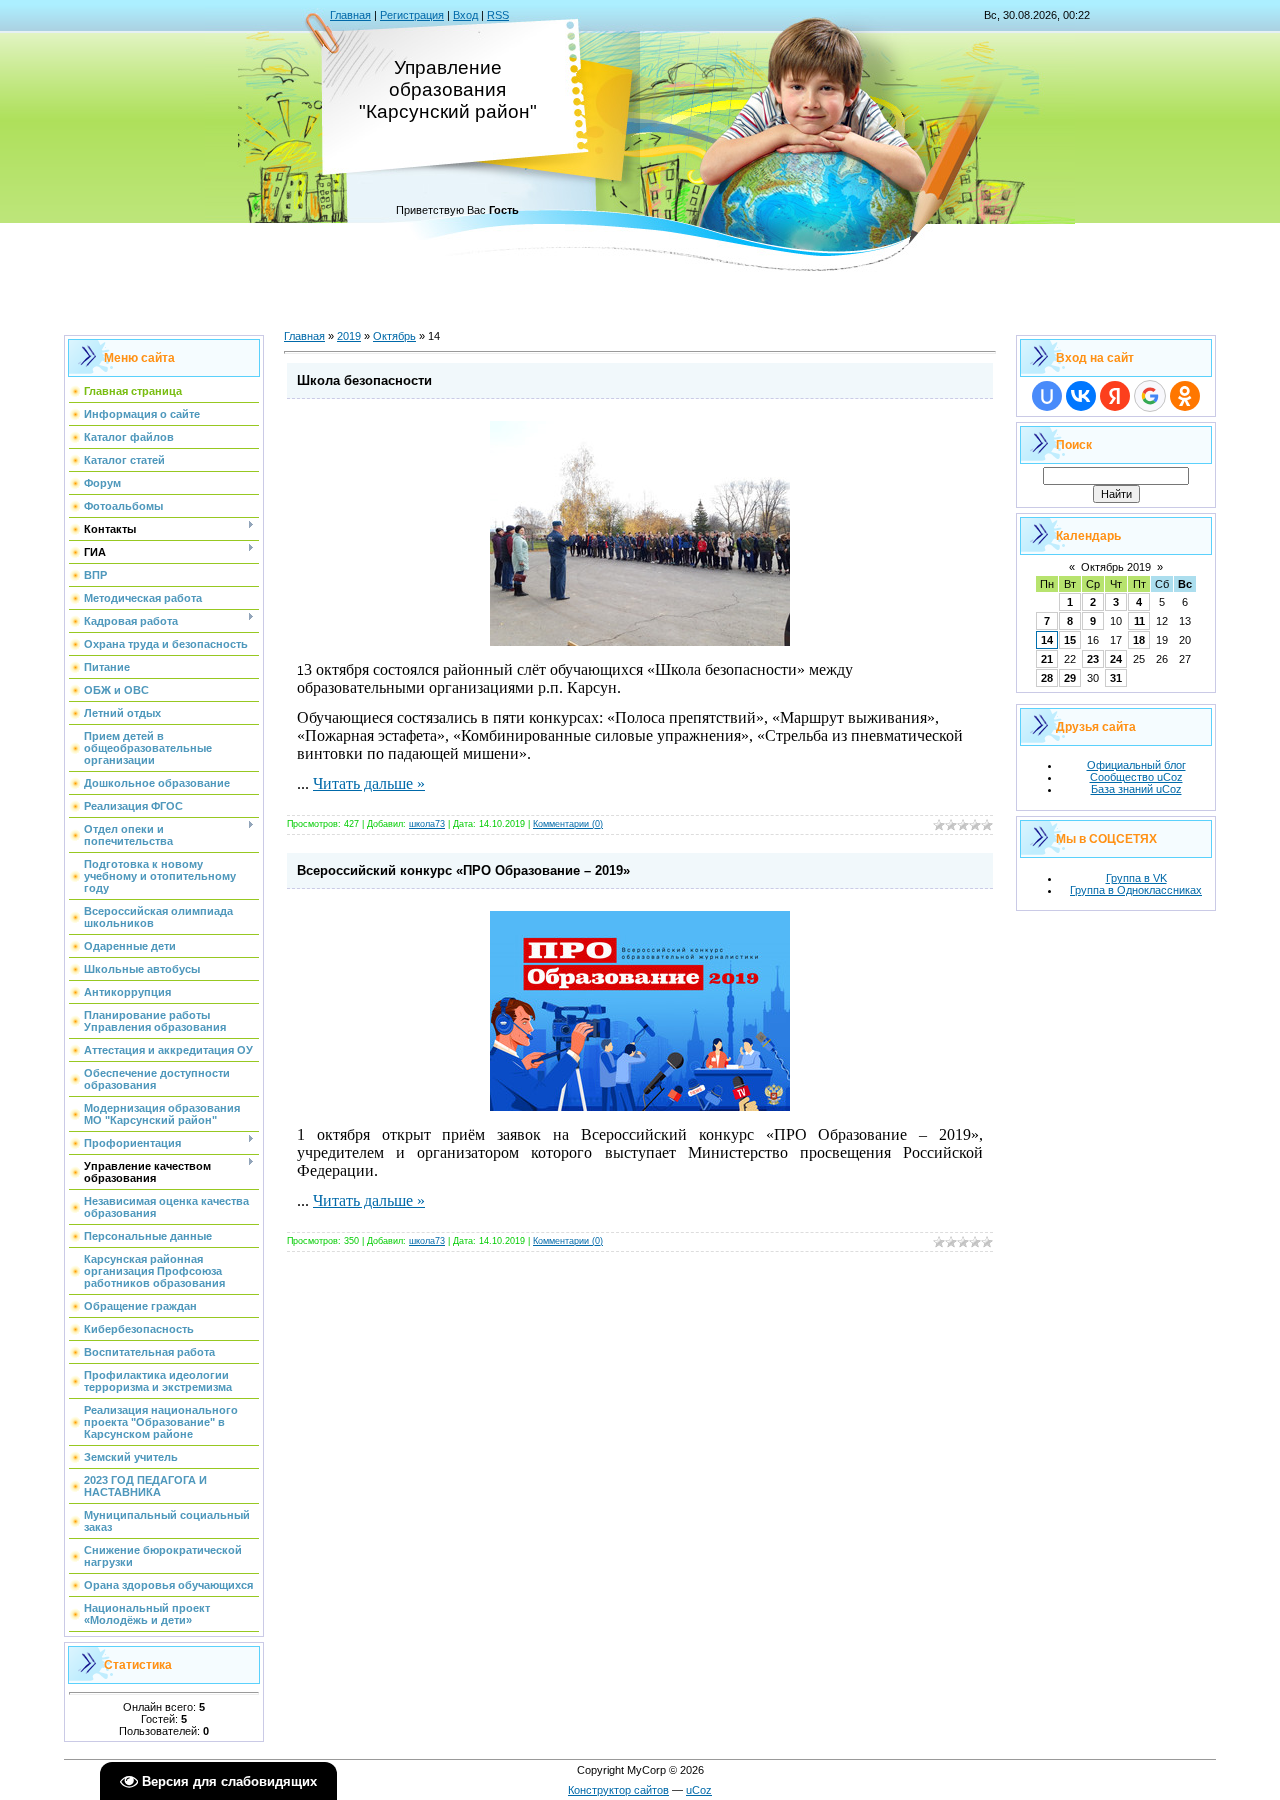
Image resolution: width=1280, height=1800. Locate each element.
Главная (350, 15)
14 (1047, 640)
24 (1116, 659)
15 (1070, 640)
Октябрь (394, 336)
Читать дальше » (369, 783)
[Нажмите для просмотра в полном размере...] (640, 642)
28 (1047, 678)
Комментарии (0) (568, 824)
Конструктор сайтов (618, 1790)
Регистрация (412, 15)
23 (1093, 659)
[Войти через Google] (1150, 396)
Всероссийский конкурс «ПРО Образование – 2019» (463, 870)
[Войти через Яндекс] (1115, 396)
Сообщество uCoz (1136, 777)
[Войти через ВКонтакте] (1081, 396)
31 (1116, 678)
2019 (349, 336)
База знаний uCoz (1136, 789)
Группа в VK (1136, 878)
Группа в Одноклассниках (1136, 890)
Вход (465, 15)
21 (1047, 659)
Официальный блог (1136, 765)
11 (1139, 621)
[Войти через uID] (1047, 396)
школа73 (427, 824)
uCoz (699, 1790)
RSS (498, 15)
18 (1139, 640)
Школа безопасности (364, 380)
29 (1070, 678)
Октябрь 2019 (1116, 567)
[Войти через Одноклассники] (1185, 396)
